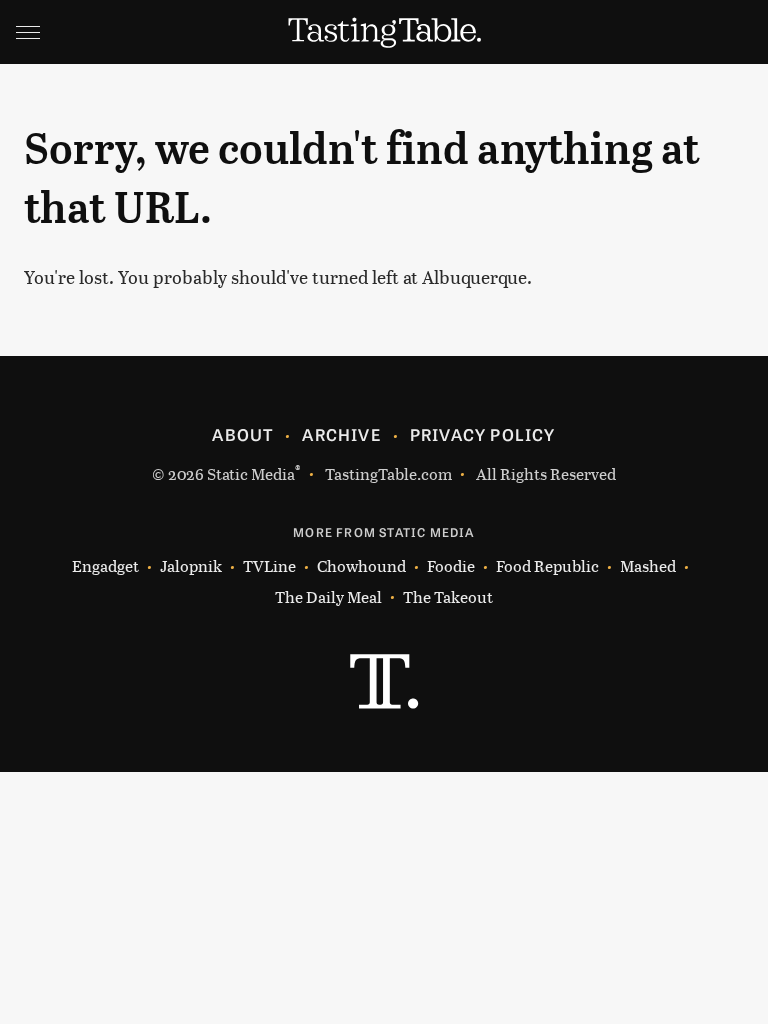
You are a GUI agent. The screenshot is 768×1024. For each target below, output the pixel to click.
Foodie (451, 565)
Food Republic (547, 565)
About (242, 434)
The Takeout (448, 596)
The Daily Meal (328, 596)
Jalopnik (191, 565)
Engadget (105, 565)
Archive (341, 434)
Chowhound (361, 565)
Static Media (251, 473)
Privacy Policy (483, 434)
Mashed (648, 565)
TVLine (269, 565)
